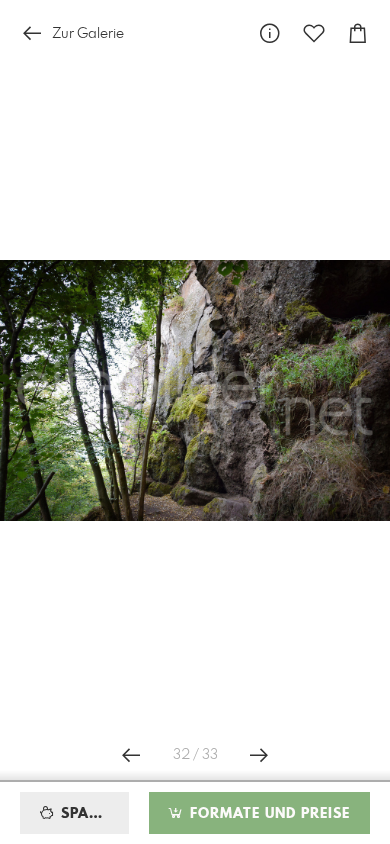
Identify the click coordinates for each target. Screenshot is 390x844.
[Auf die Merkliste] (314, 33)
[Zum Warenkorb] (358, 33)
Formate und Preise (267, 814)
